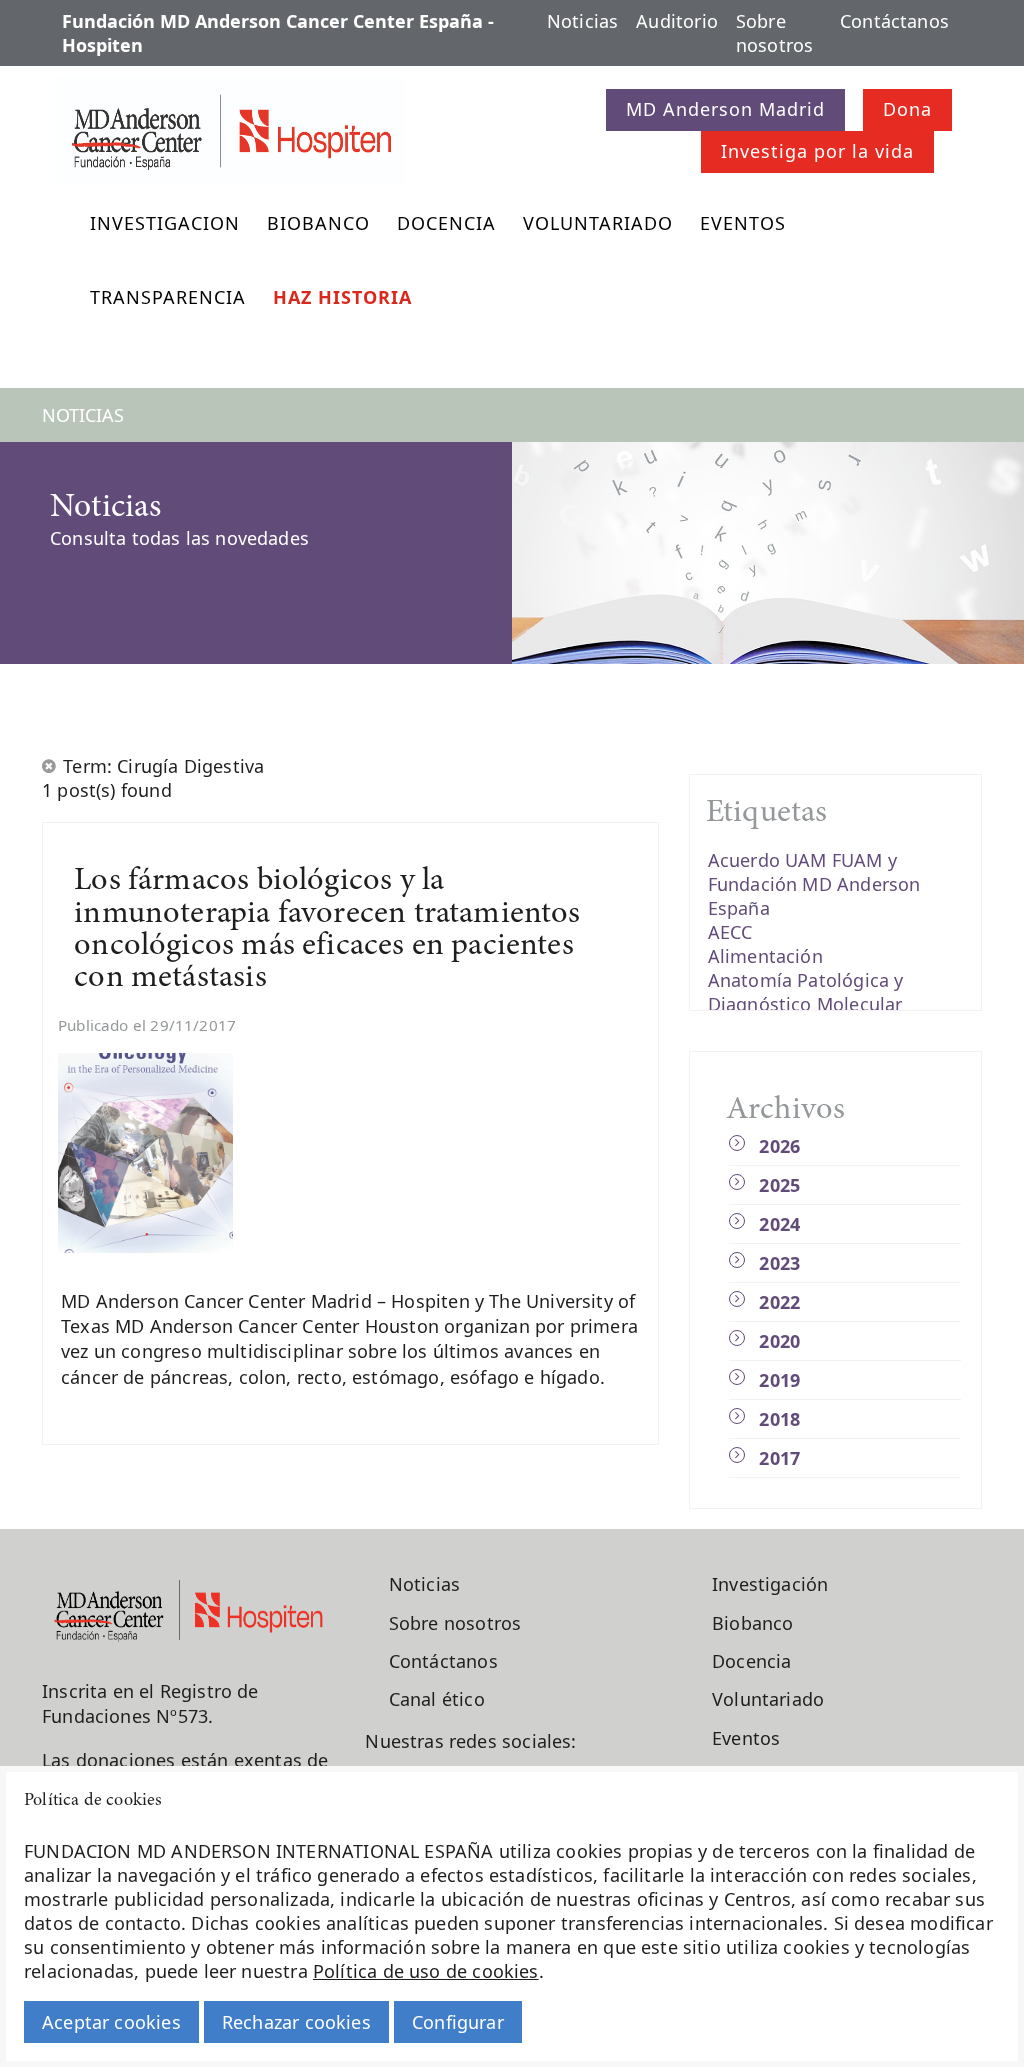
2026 (779, 1146)
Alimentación (765, 956)
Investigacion (165, 223)
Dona (907, 109)
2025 (779, 1185)
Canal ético (437, 1699)
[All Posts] (50, 766)
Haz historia (342, 297)
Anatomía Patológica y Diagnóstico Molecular (806, 992)
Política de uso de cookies (426, 1971)
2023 (779, 1263)
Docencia (446, 223)
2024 (779, 1224)
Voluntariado (598, 223)
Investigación (770, 1584)
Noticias (582, 21)
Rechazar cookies (296, 2022)
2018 (779, 1419)
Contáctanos (894, 21)
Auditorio (677, 21)
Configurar (458, 2022)
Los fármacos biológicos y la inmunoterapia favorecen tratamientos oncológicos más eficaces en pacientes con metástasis (327, 930)
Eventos (743, 223)
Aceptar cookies (111, 2022)
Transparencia (168, 297)
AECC (730, 932)
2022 (779, 1302)
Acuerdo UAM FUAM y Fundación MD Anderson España (814, 884)
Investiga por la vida (817, 151)
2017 (779, 1458)
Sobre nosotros (774, 33)
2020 (779, 1341)
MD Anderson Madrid (725, 109)
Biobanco (318, 223)
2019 (779, 1380)
